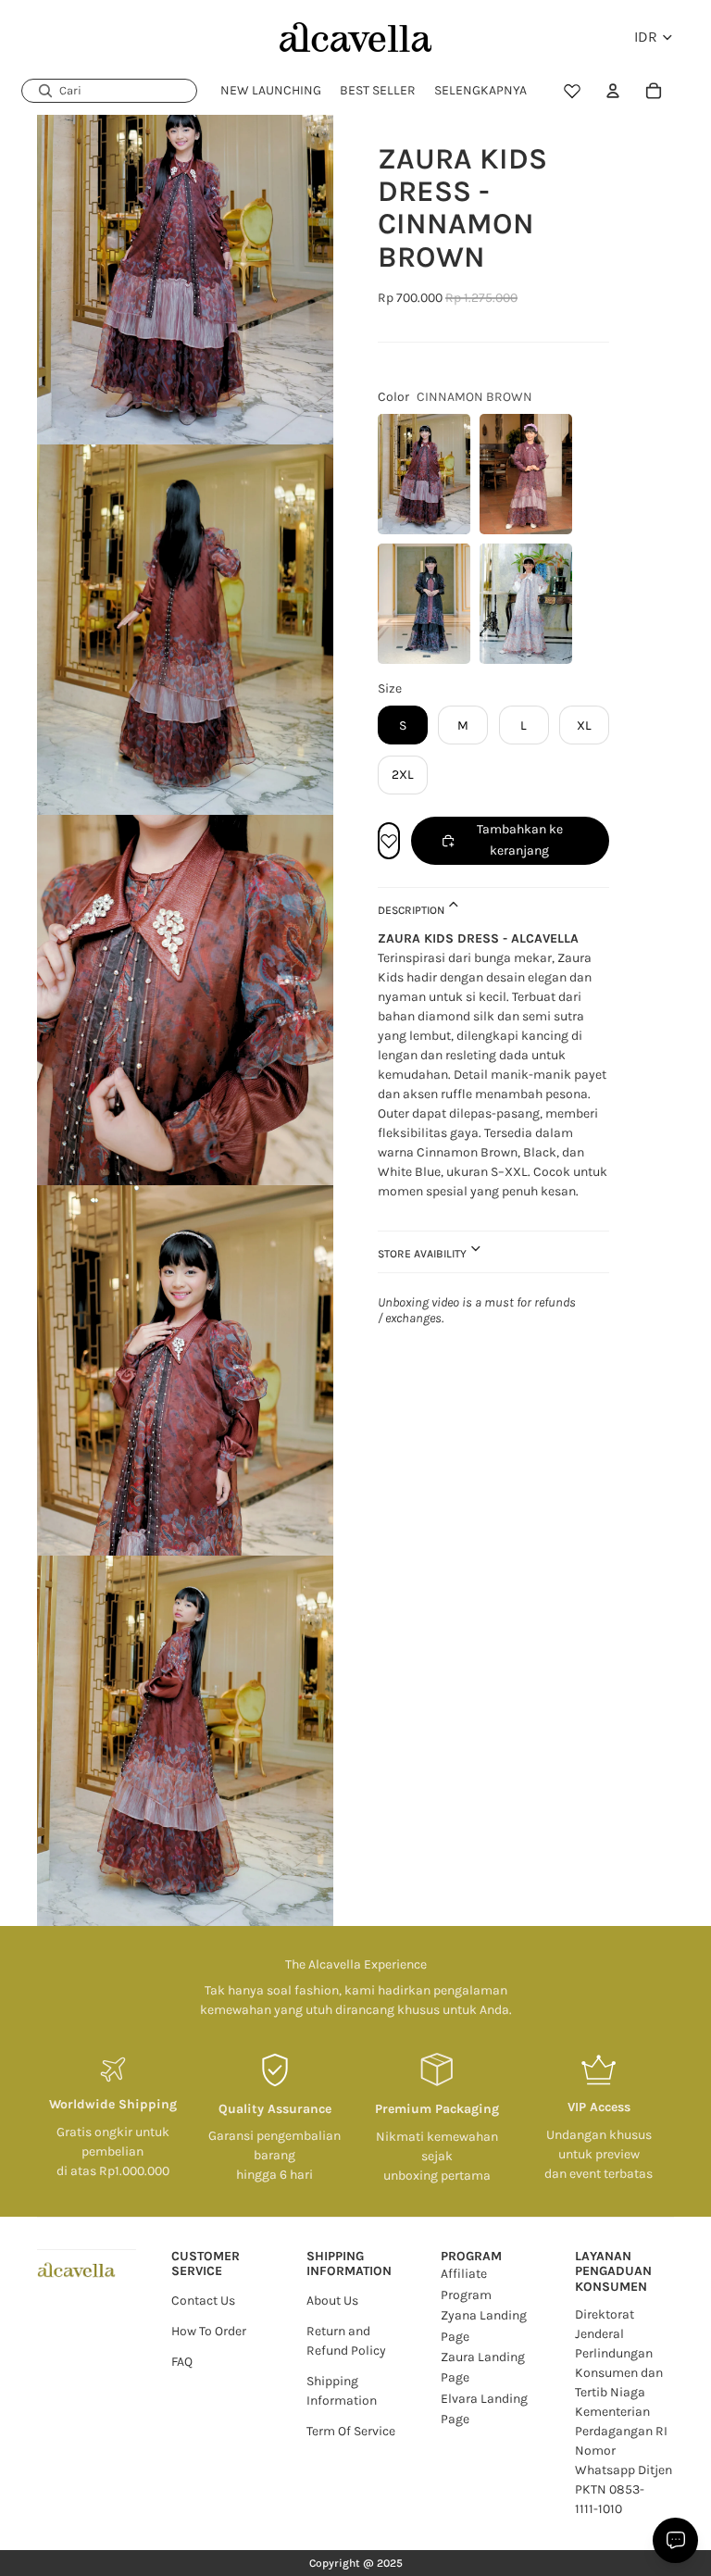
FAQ (182, 2362)
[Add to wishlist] (389, 841)
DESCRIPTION (412, 910)
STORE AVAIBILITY (424, 1254)
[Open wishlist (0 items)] (572, 91)
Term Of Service (351, 2431)
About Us (332, 2301)
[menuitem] (480, 91)
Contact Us (203, 2301)
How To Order (209, 2331)
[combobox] (109, 91)
